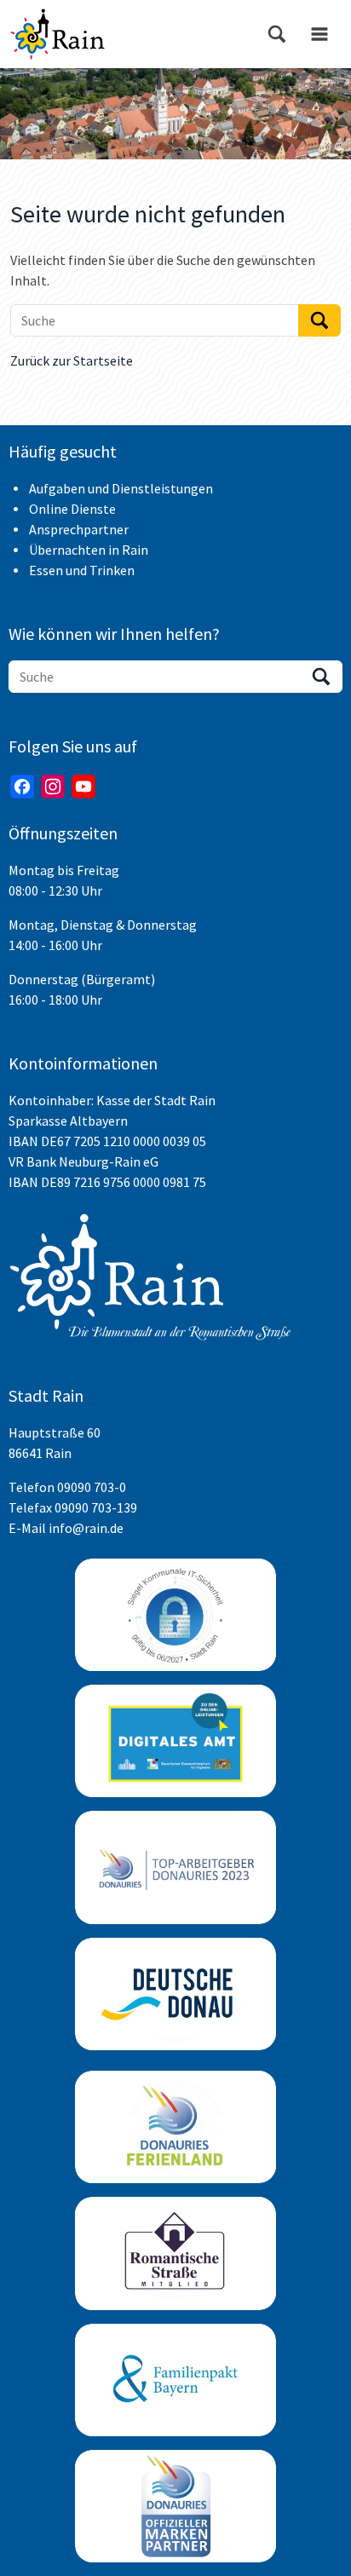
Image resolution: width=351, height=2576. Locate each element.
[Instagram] (53, 787)
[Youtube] (83, 787)
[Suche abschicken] (319, 320)
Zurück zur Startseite (72, 360)
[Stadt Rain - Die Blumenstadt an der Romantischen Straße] (58, 34)
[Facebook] (22, 787)
